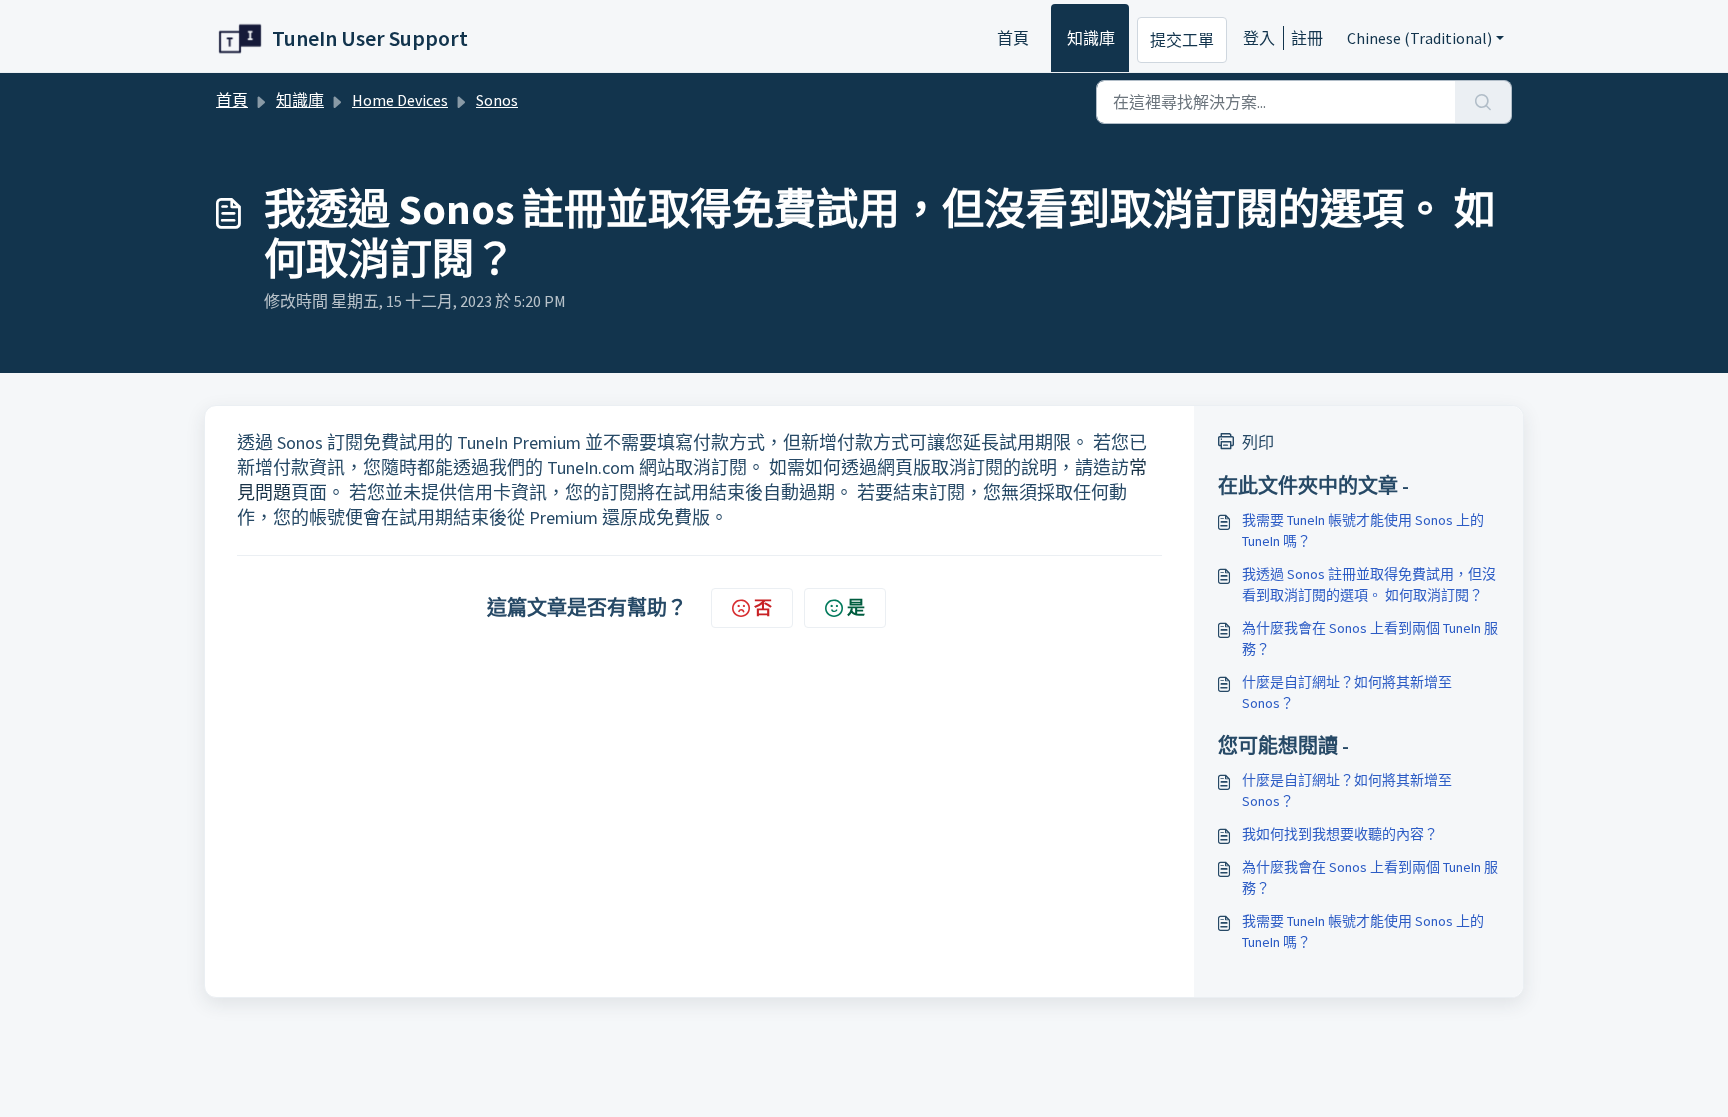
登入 (1259, 38)
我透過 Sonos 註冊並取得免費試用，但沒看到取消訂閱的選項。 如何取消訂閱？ (1369, 584)
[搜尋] (1483, 102)
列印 (1258, 442)
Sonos (497, 100)
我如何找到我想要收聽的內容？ (1340, 834)
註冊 (1307, 38)
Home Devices (400, 100)
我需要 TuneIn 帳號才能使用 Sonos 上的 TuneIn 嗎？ (1363, 530)
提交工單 (1182, 40)
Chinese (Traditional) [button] (1419, 38)
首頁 (1013, 38)
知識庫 (1091, 38)
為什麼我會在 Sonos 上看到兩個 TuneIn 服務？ (1370, 638)
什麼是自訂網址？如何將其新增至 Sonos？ (1347, 692)
